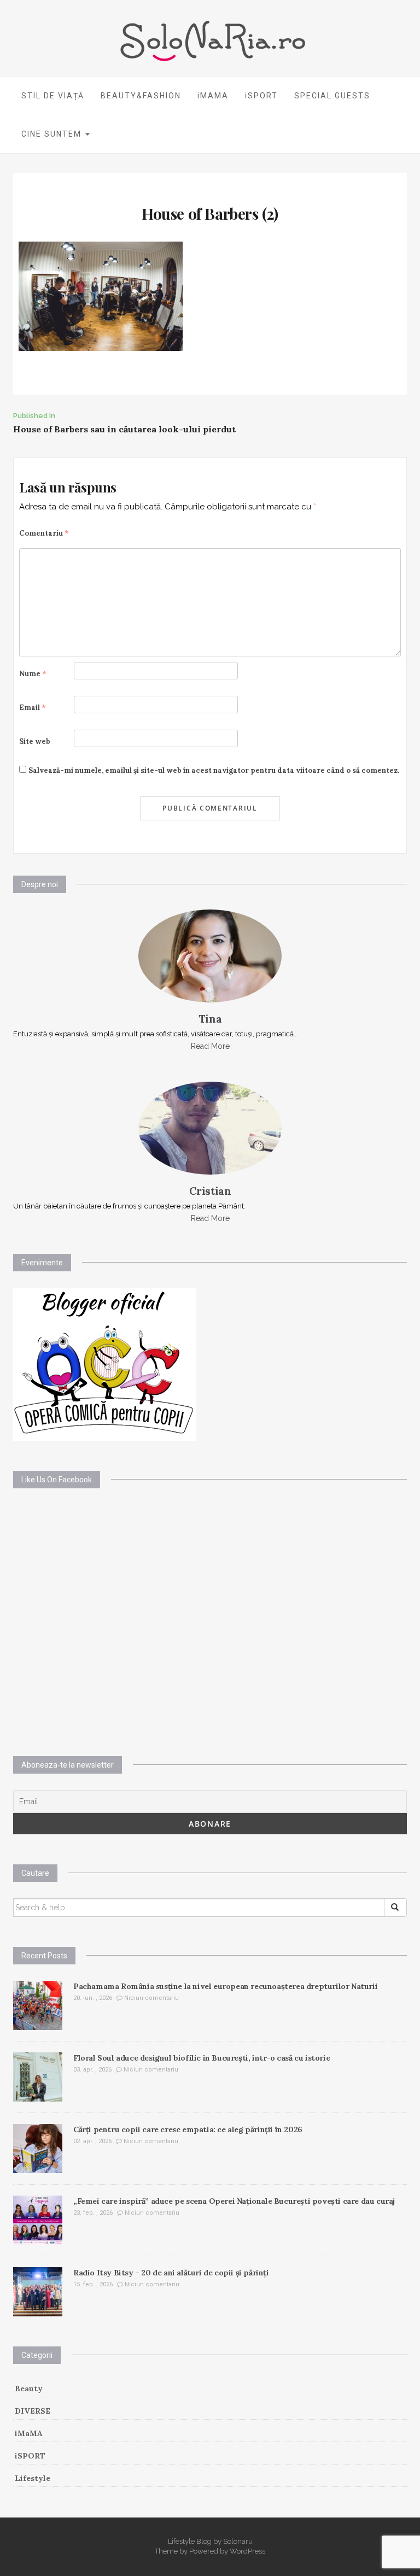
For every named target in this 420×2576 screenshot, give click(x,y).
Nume (33, 674)
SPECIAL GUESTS (332, 96)
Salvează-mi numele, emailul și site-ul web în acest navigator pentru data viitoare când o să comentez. (214, 770)
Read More (210, 1046)
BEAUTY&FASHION (141, 96)
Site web (35, 741)
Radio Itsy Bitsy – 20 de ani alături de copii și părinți (171, 2273)
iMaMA (29, 2433)
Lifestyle (33, 2478)
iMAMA (213, 96)
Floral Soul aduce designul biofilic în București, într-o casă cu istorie (202, 2058)
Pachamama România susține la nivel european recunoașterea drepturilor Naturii (225, 1986)
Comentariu (44, 533)
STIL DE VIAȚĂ (53, 96)
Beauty (29, 2389)
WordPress (247, 2551)
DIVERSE (33, 2411)
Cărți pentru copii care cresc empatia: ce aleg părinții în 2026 (188, 2129)
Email (33, 708)
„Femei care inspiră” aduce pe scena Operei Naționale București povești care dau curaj (234, 2201)
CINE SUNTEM (53, 134)
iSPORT (261, 96)
